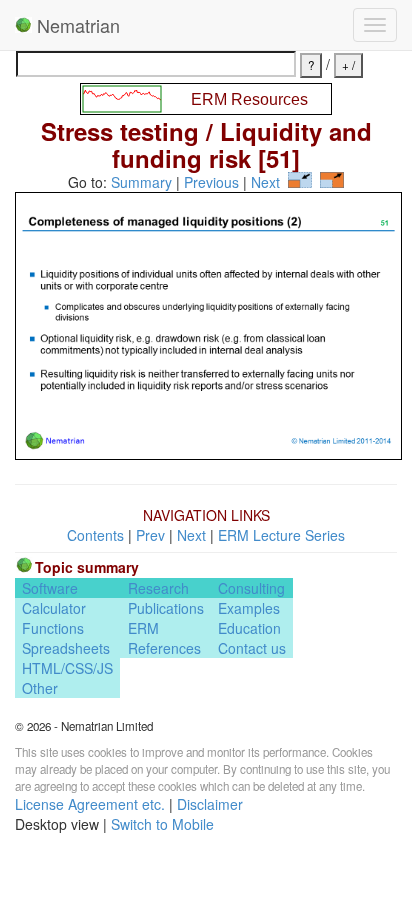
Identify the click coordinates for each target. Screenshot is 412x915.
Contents (95, 535)
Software (50, 588)
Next (265, 182)
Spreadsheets (66, 648)
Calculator (54, 608)
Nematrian (76, 25)
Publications (166, 608)
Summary (141, 182)
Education (249, 628)
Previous (211, 182)
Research (158, 588)
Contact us (252, 648)
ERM (143, 628)
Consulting (251, 588)
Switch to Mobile (162, 824)
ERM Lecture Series (281, 535)
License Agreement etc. (90, 804)
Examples (249, 608)
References (164, 648)
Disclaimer (210, 804)
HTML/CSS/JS (67, 668)
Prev (150, 535)
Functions (53, 628)
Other (40, 688)
